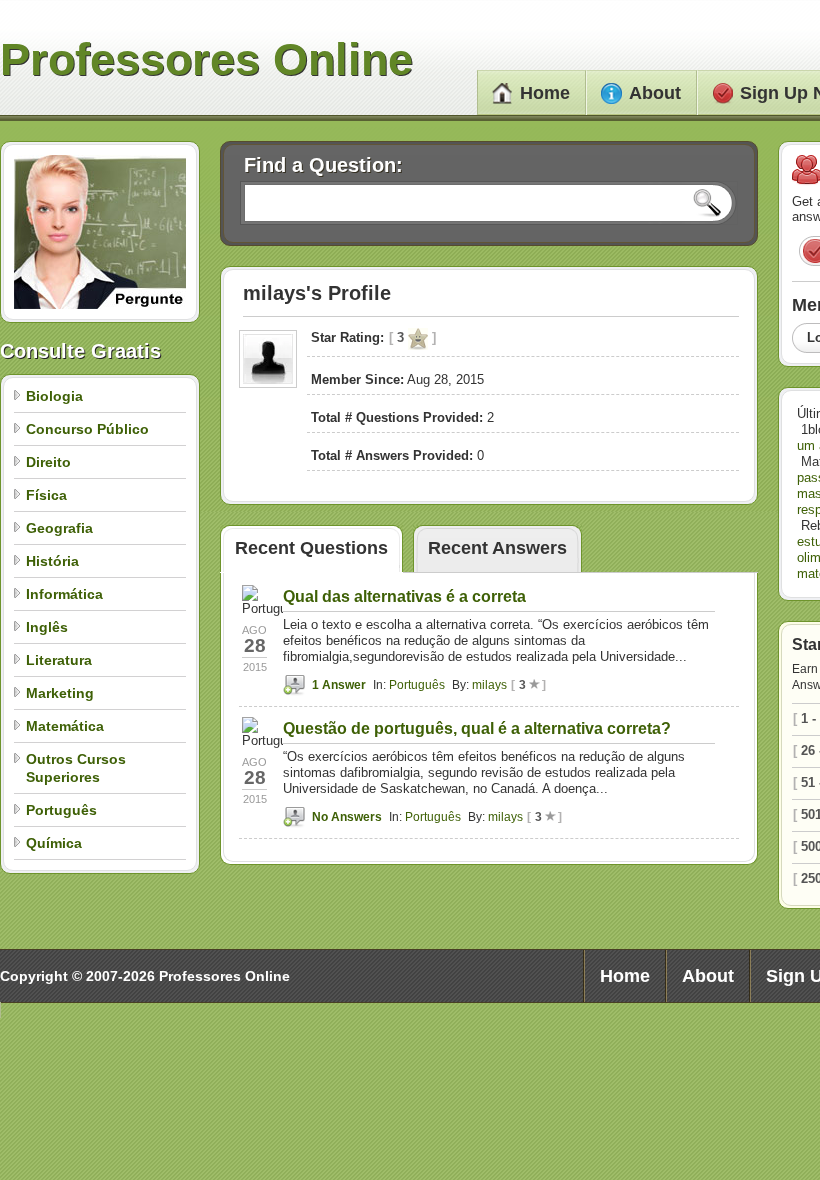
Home (545, 93)
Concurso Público (87, 429)
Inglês (47, 627)
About (655, 93)
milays (489, 685)
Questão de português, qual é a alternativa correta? (477, 728)
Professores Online (206, 59)
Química (54, 843)
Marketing (60, 693)
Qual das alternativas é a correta (404, 596)
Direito (48, 462)
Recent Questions (311, 548)
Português (61, 810)
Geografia (59, 528)
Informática (64, 594)
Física (46, 495)
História (52, 561)
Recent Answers (497, 548)
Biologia (54, 396)
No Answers (347, 817)
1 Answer (339, 685)
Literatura (59, 660)
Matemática (65, 726)
